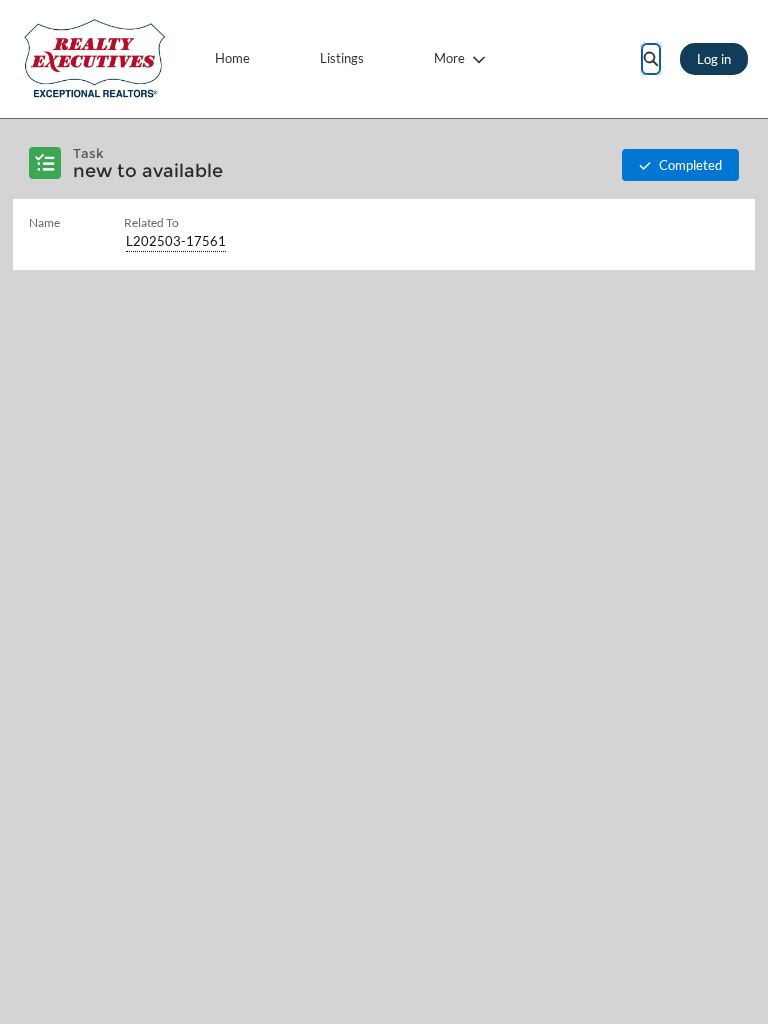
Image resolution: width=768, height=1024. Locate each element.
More (449, 58)
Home (232, 58)
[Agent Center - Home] (95, 59)
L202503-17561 (176, 241)
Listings (342, 58)
